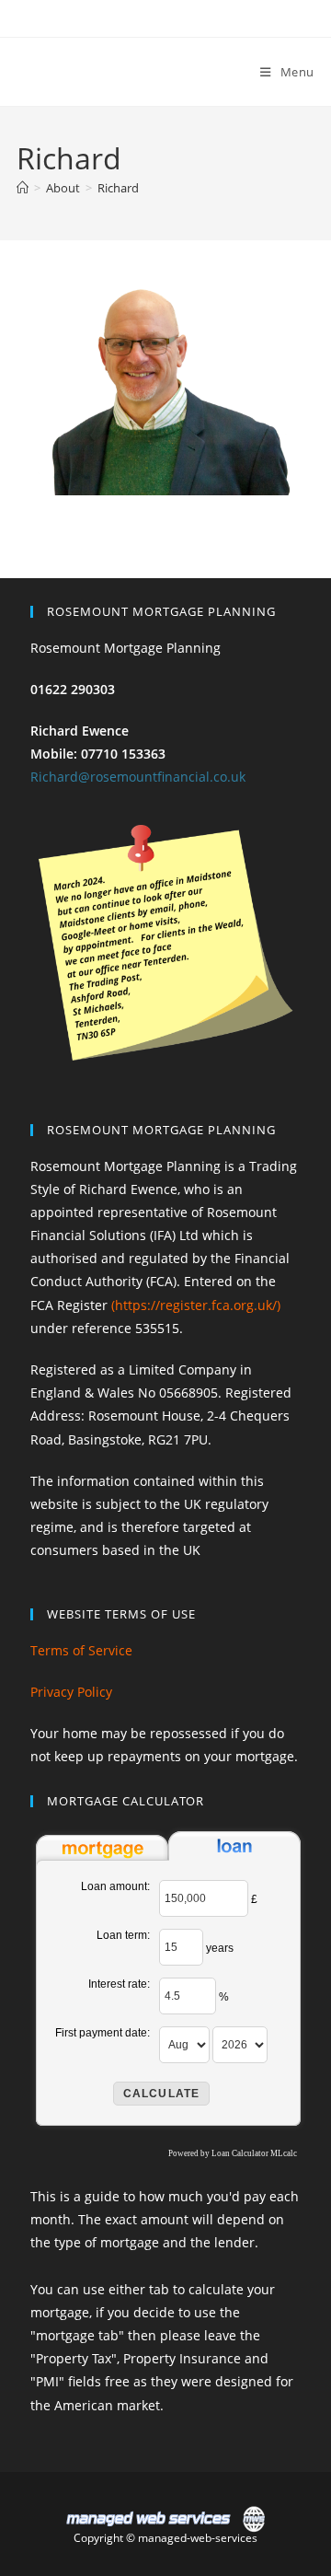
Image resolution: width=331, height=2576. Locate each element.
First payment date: (103, 2033)
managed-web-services (198, 2538)
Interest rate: (119, 1984)
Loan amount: (115, 1886)
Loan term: (123, 1935)
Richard (118, 188)
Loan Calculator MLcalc (254, 2153)
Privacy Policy (71, 1692)
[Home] (23, 188)
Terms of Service (81, 1650)
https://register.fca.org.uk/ (196, 1305)
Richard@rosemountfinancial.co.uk (138, 777)
